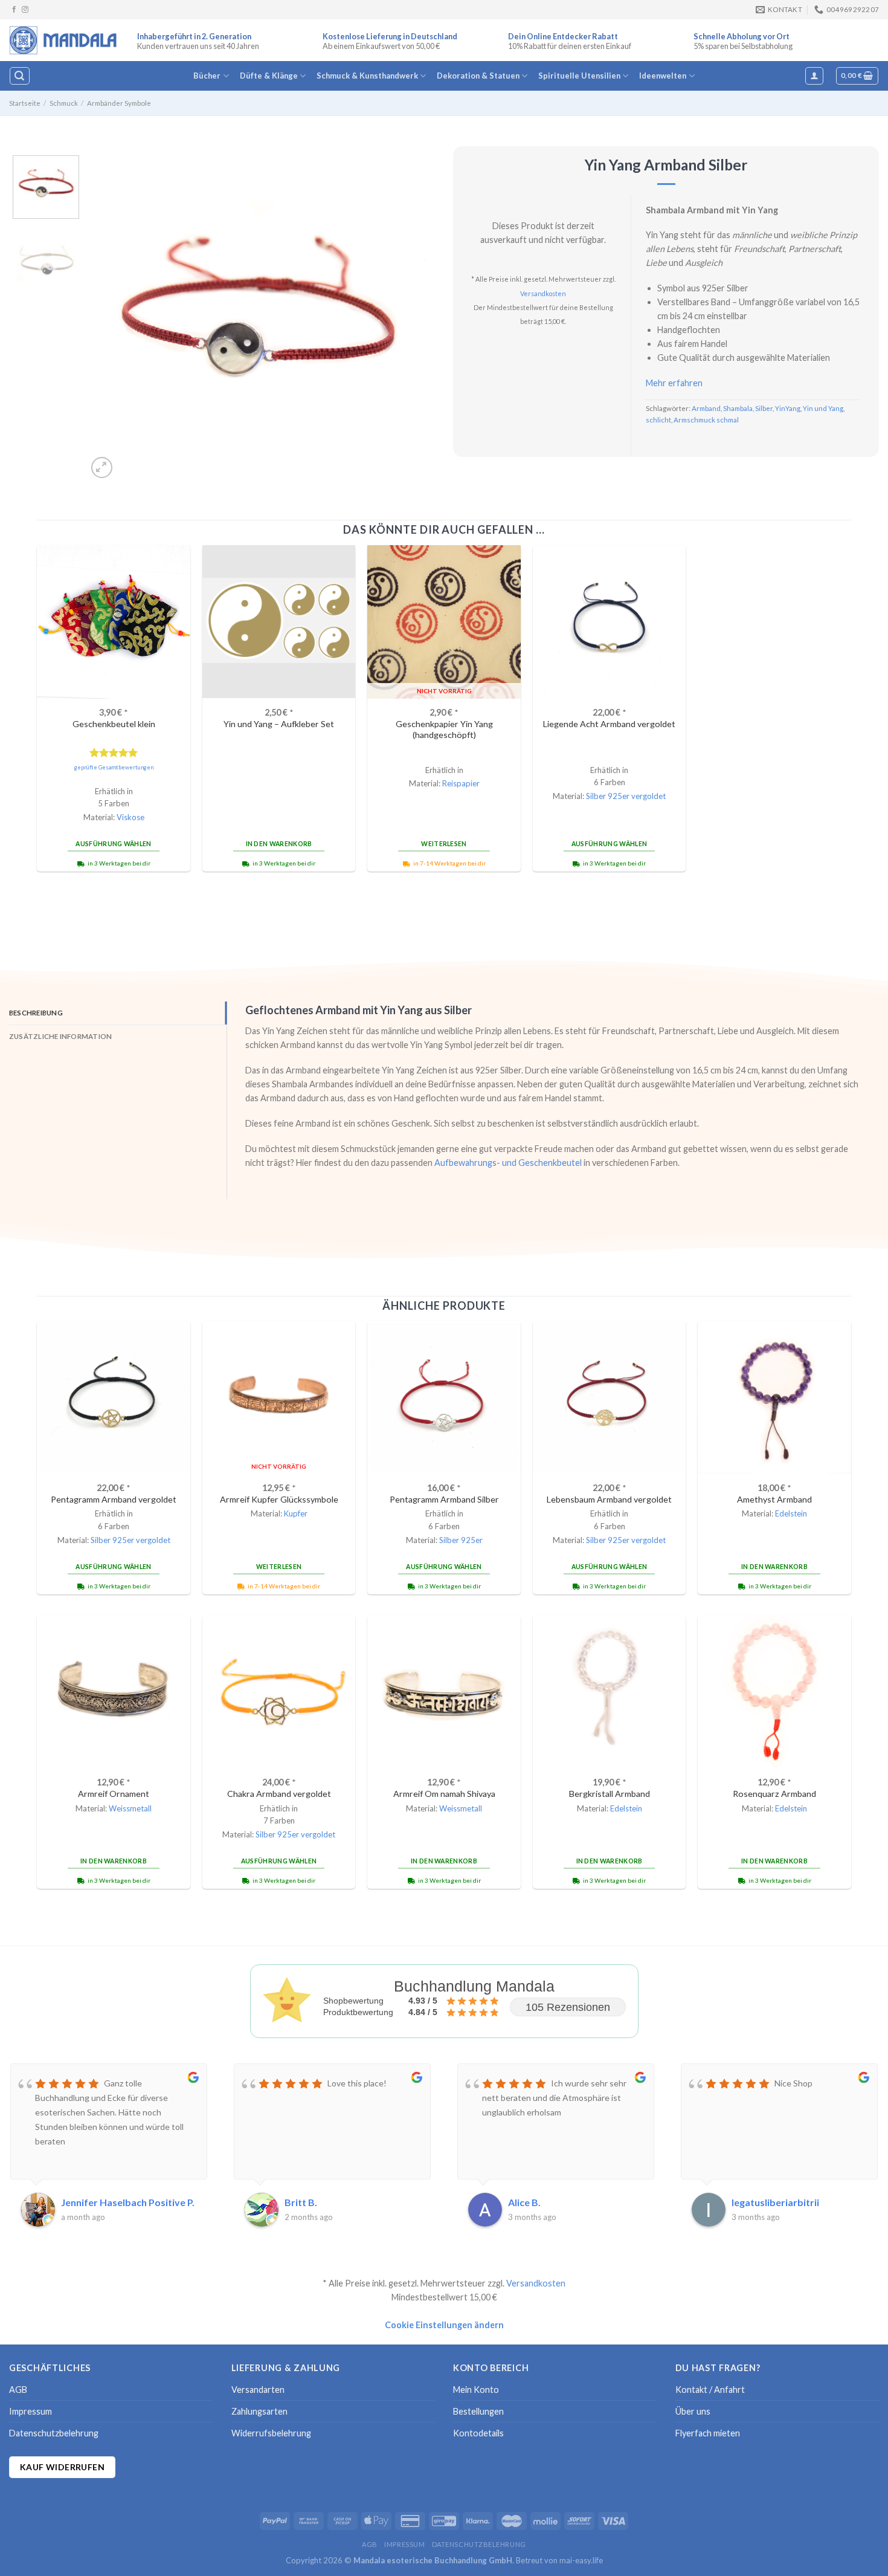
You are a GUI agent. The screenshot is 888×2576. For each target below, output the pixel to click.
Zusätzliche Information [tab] (60, 1036)
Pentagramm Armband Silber (444, 1499)
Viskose (130, 817)
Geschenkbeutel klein (114, 724)
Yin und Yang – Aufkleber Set (279, 724)
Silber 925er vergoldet (626, 796)
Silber (764, 408)
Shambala (738, 408)
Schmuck (64, 103)
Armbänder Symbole (119, 103)
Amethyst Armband (774, 1499)
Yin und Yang (823, 408)
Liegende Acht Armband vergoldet (609, 724)
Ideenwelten (663, 76)
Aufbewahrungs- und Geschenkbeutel (508, 1163)
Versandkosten (543, 293)
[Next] (404, 318)
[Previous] (110, 318)
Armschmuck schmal (706, 420)
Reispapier (461, 783)
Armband (706, 408)
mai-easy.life (581, 2560)
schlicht (658, 420)
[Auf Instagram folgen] (25, 10)
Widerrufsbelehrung (271, 2433)
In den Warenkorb (279, 844)
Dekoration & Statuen (478, 76)
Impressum (31, 2411)
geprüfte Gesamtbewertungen (114, 767)
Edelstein (791, 1513)
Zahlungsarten (259, 2411)
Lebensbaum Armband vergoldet (609, 1499)
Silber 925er (461, 1540)
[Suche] (19, 76)
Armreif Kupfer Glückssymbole (279, 1499)
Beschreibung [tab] (36, 1013)
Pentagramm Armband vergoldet (114, 1499)
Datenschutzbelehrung (54, 2433)
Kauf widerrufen (62, 2467)
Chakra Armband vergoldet (279, 1794)
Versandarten (258, 2390)
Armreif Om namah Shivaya (444, 1794)
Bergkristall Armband (610, 1794)
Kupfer (296, 1513)
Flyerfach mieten (708, 2433)
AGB (18, 2390)
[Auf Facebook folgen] (14, 10)
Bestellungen (478, 2411)
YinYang (788, 408)
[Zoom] (102, 468)
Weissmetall (130, 1808)
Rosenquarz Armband (774, 1794)
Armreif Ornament (114, 1794)
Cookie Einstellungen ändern (444, 2325)
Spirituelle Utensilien (579, 76)
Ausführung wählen (113, 844)
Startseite (25, 103)
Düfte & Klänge (269, 76)
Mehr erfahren (674, 383)
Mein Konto (476, 2390)
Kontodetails (478, 2433)
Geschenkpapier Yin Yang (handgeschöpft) (444, 730)
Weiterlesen (444, 844)
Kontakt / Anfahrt (710, 2390)
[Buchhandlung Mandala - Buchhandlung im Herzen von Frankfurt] (64, 40)
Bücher (207, 76)
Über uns (693, 2411)
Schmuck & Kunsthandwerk (367, 76)
